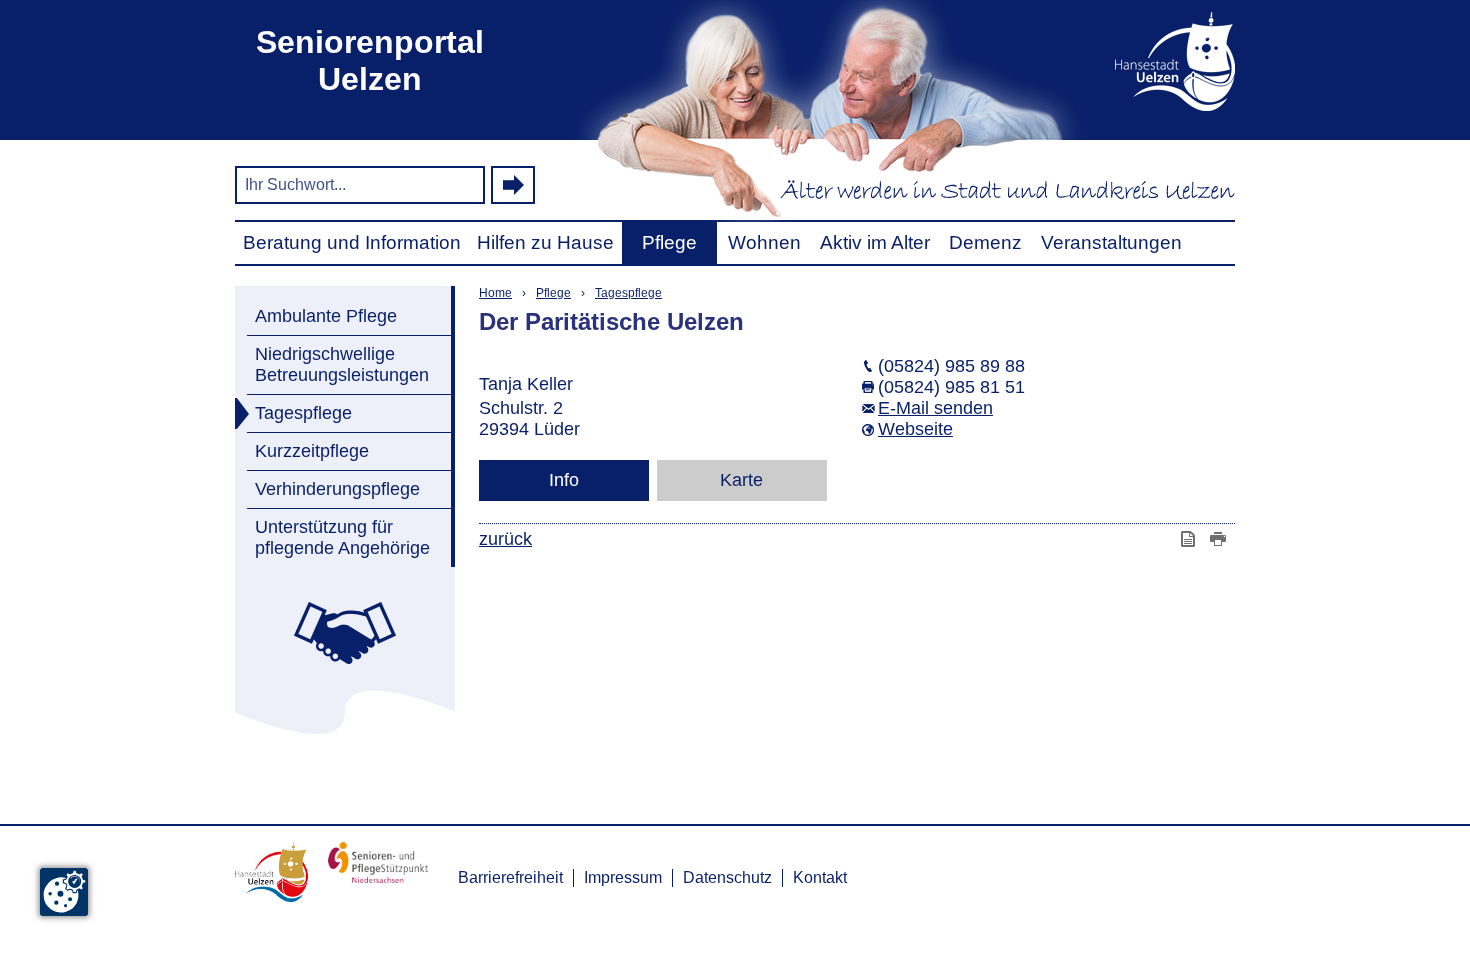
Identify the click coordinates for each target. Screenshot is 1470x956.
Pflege (669, 242)
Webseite (915, 429)
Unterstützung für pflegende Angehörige (342, 537)
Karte (741, 480)
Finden (513, 185)
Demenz (985, 242)
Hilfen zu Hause (545, 242)
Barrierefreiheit (510, 877)
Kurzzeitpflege (312, 451)
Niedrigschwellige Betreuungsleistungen (342, 364)
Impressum (623, 877)
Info (564, 480)
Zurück (505, 539)
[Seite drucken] (1220, 539)
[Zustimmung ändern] (64, 892)
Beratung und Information (352, 242)
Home (495, 293)
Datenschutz (727, 877)
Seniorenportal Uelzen (370, 60)
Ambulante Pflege (326, 316)
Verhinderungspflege (337, 489)
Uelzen (1144, 61)
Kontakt (820, 877)
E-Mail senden (935, 408)
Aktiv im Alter (875, 242)
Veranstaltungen (1111, 242)
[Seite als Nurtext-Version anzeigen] (1190, 539)
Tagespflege (303, 413)
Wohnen (764, 242)
